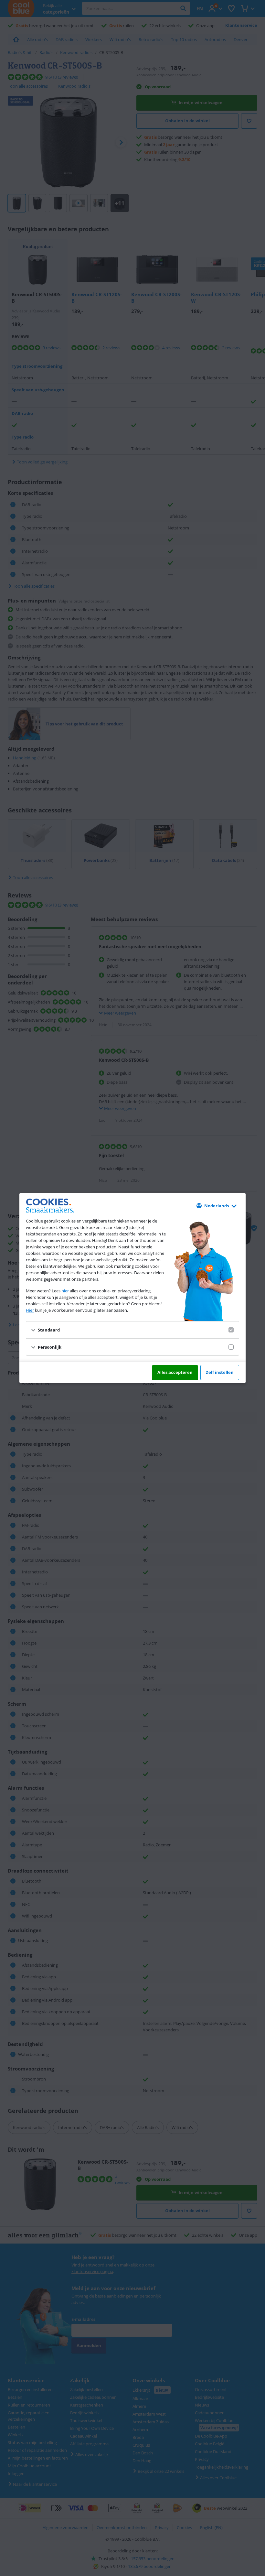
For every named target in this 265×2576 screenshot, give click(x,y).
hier (65, 1291)
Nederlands (217, 1206)
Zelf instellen (220, 1372)
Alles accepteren (175, 1372)
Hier (30, 1310)
